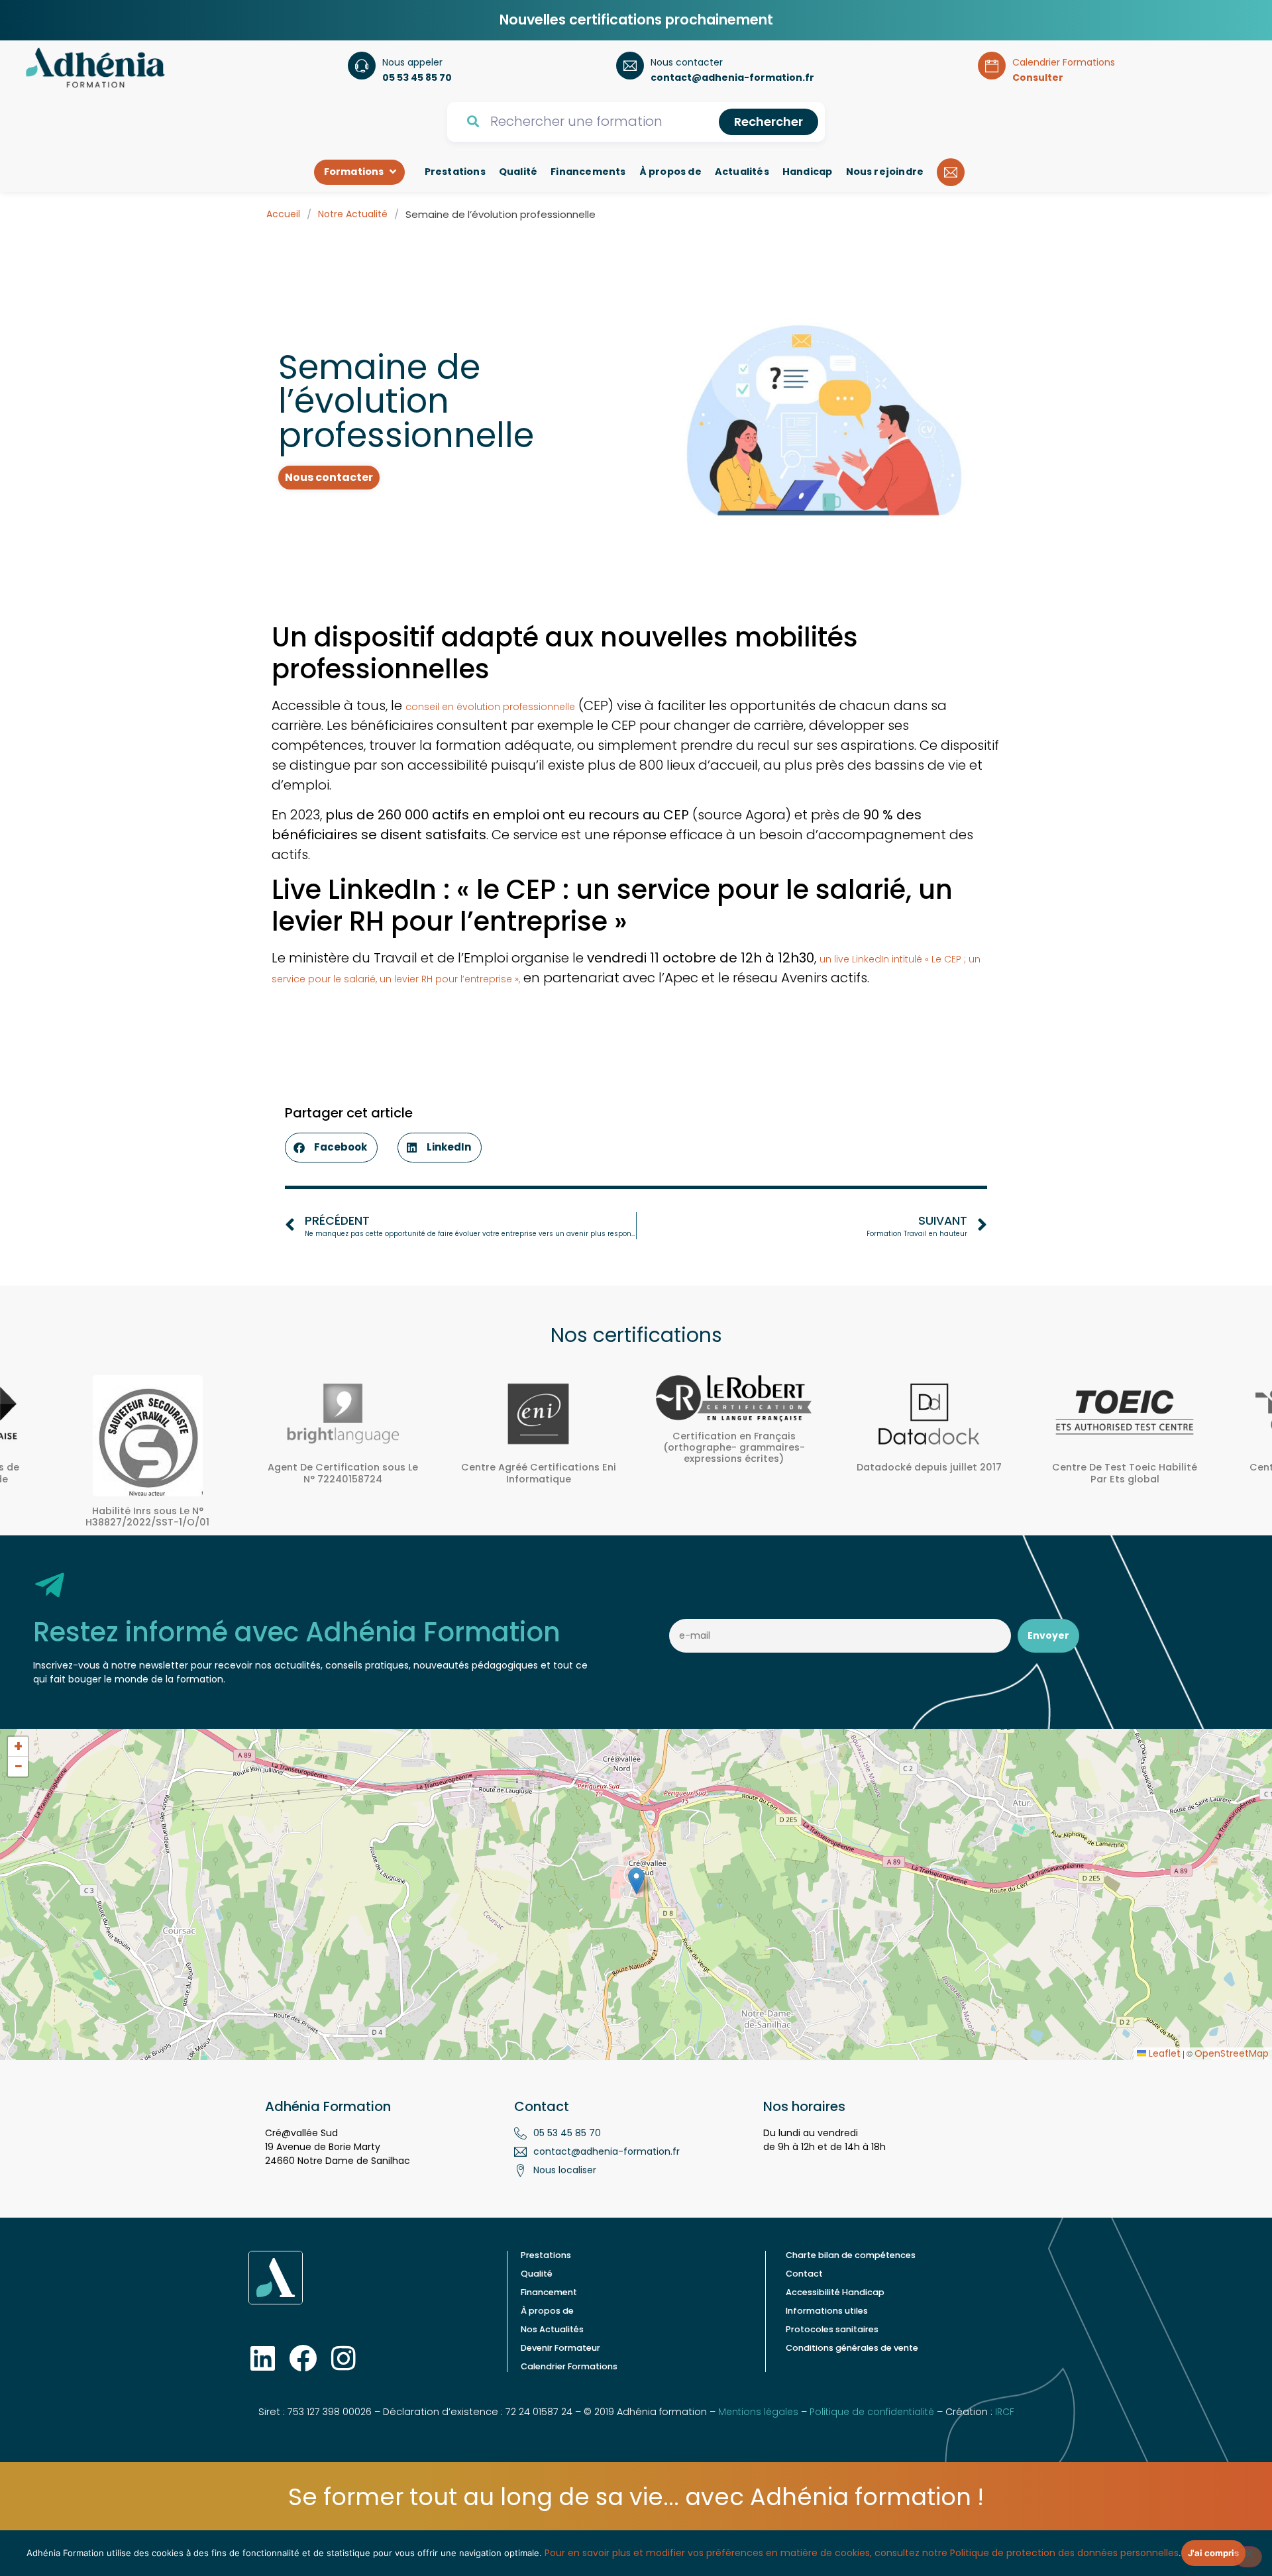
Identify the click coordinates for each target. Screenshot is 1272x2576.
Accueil (283, 214)
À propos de (547, 2311)
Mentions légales (758, 2412)
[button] (331, 1148)
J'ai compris (1213, 2553)
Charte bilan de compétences (851, 2255)
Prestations (546, 2255)
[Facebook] (303, 2358)
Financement (549, 2292)
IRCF (1005, 2412)
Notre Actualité (353, 214)
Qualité (537, 2274)
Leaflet (1163, 2053)
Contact (804, 2274)
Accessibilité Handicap (835, 2292)
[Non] (1248, 2557)
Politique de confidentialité (872, 2412)
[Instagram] (343, 2358)
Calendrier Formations (569, 2366)
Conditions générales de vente (852, 2348)
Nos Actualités (552, 2329)
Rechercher (768, 122)
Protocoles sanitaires (832, 2329)
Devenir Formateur (560, 2348)
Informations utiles (827, 2311)
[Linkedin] (262, 2358)
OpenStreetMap (1232, 2053)
